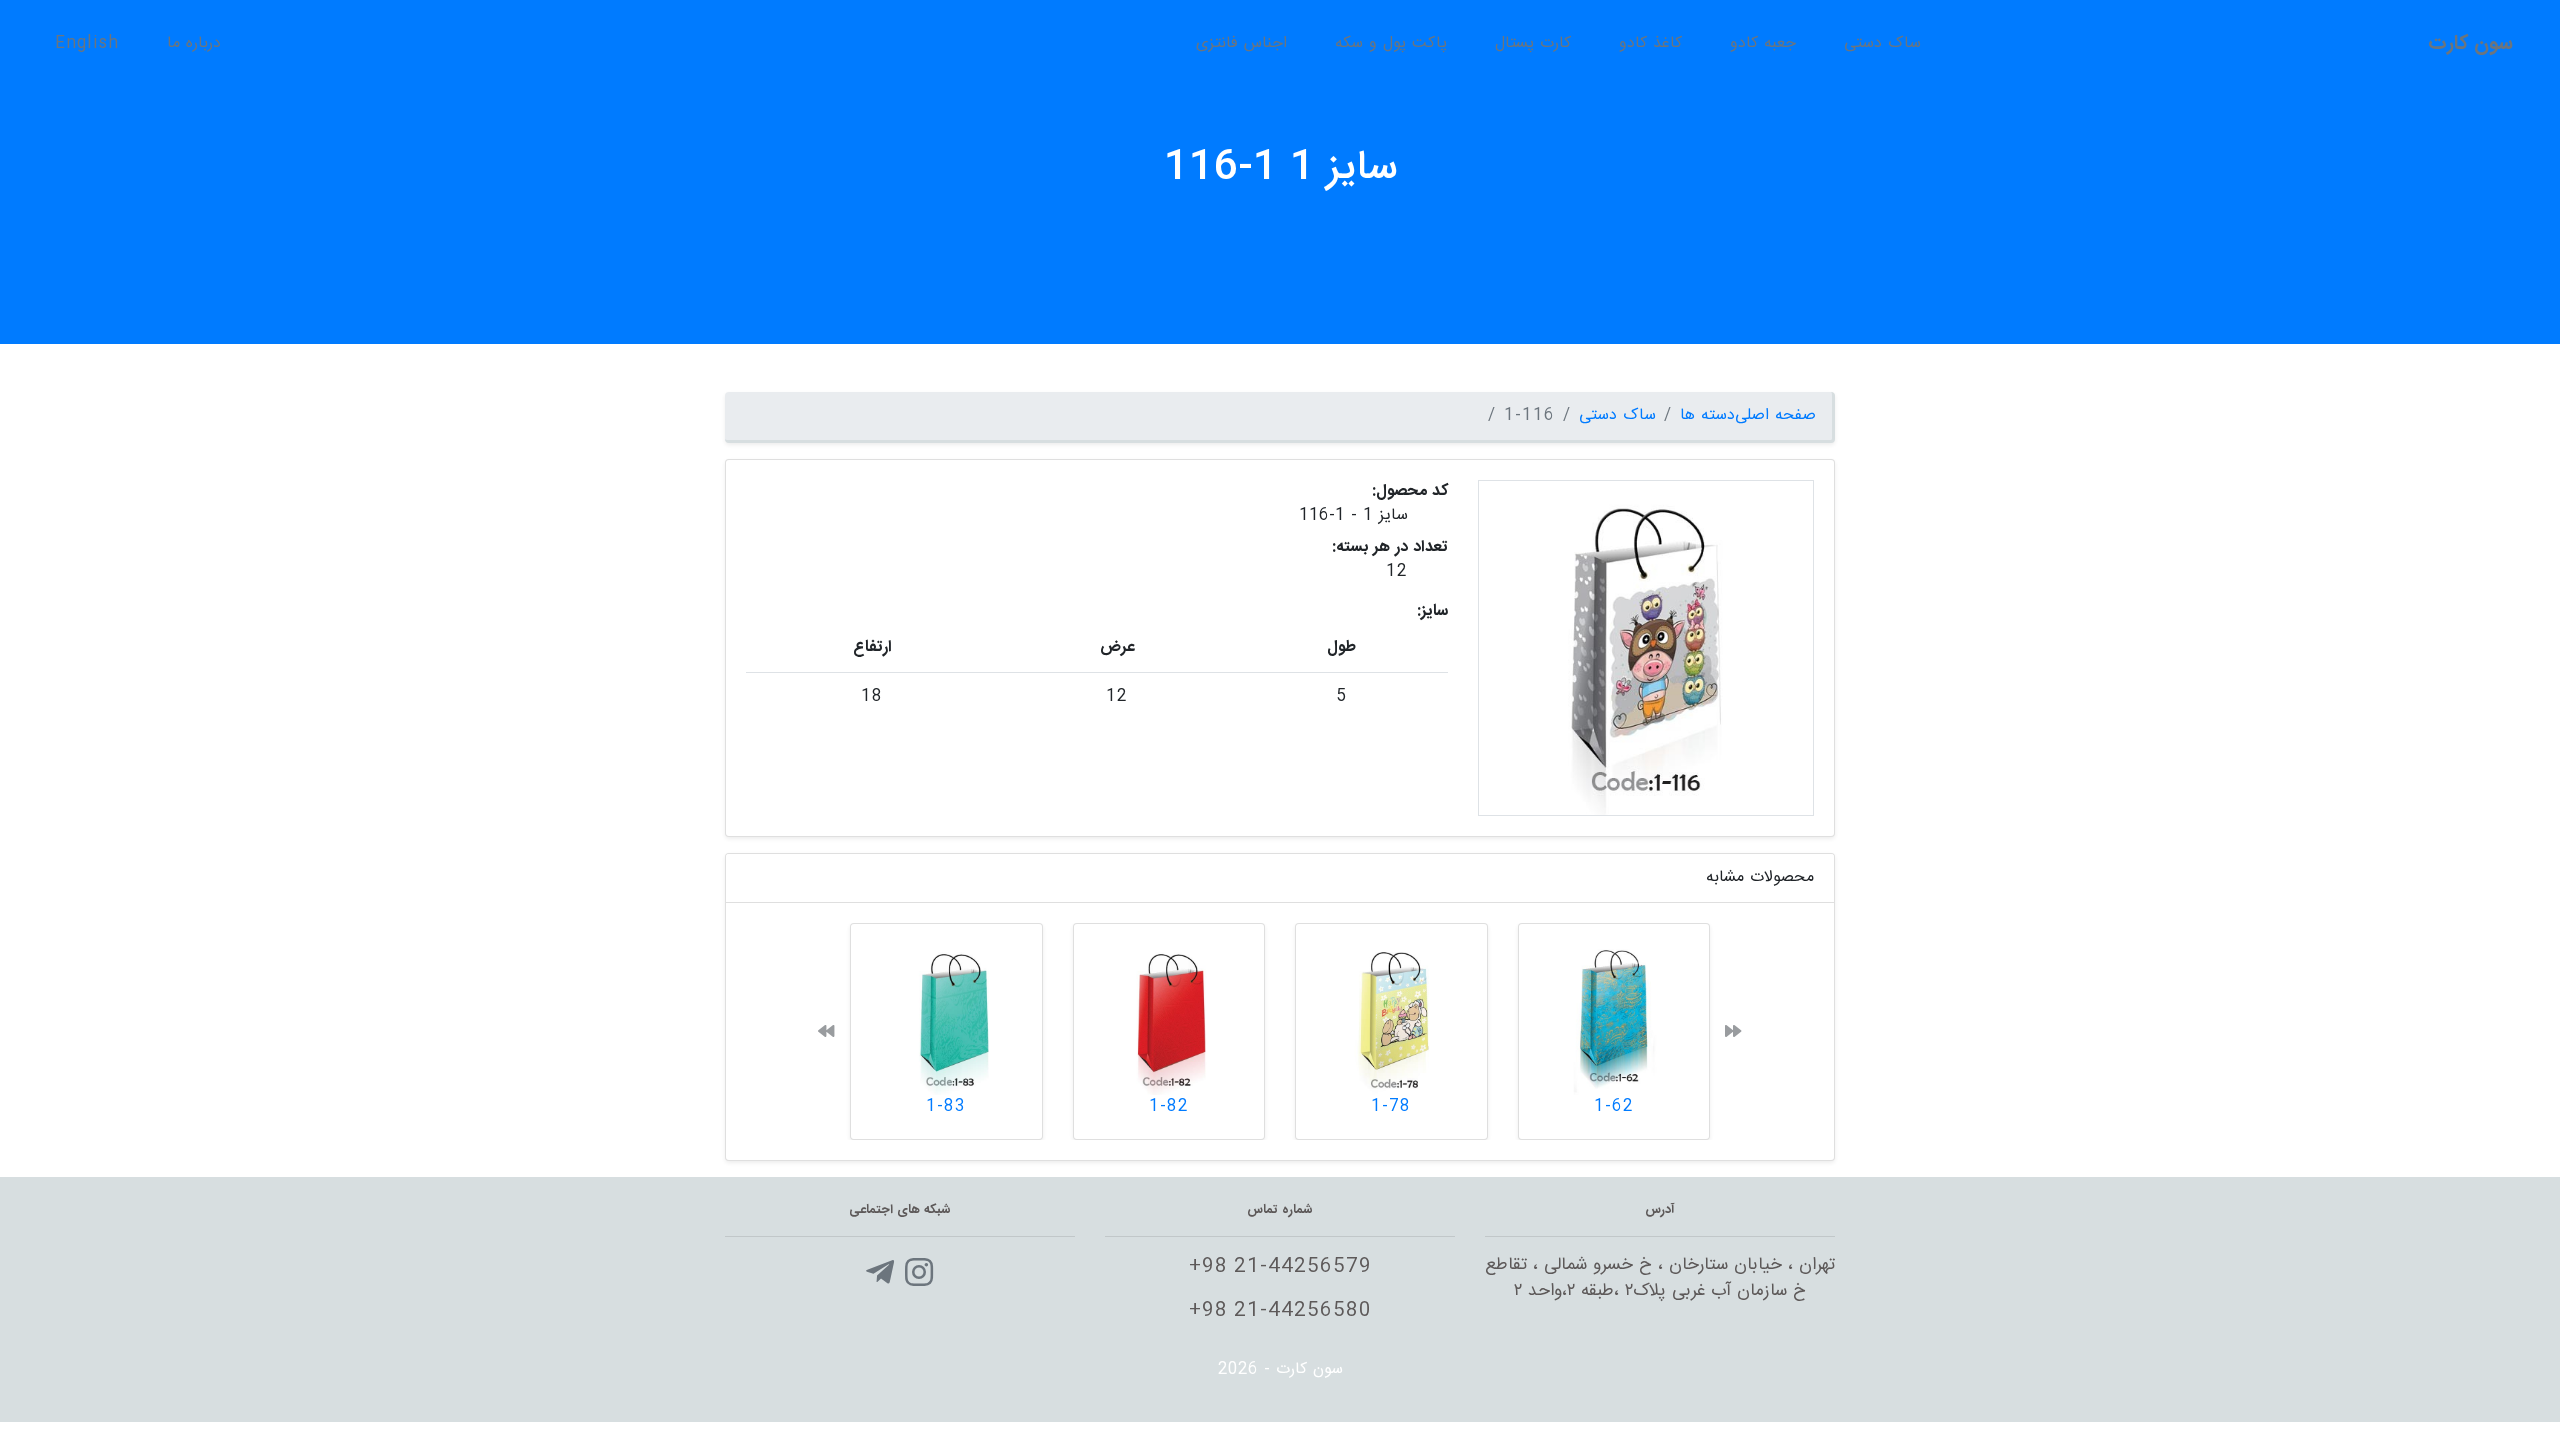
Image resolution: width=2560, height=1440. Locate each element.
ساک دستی (1882, 43)
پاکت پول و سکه (1391, 43)
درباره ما (194, 43)
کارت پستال (1533, 43)
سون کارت (2470, 43)
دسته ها (1707, 415)
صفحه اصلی (1775, 415)
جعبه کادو (1763, 43)
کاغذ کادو (1650, 43)
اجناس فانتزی (1241, 43)
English (87, 43)
